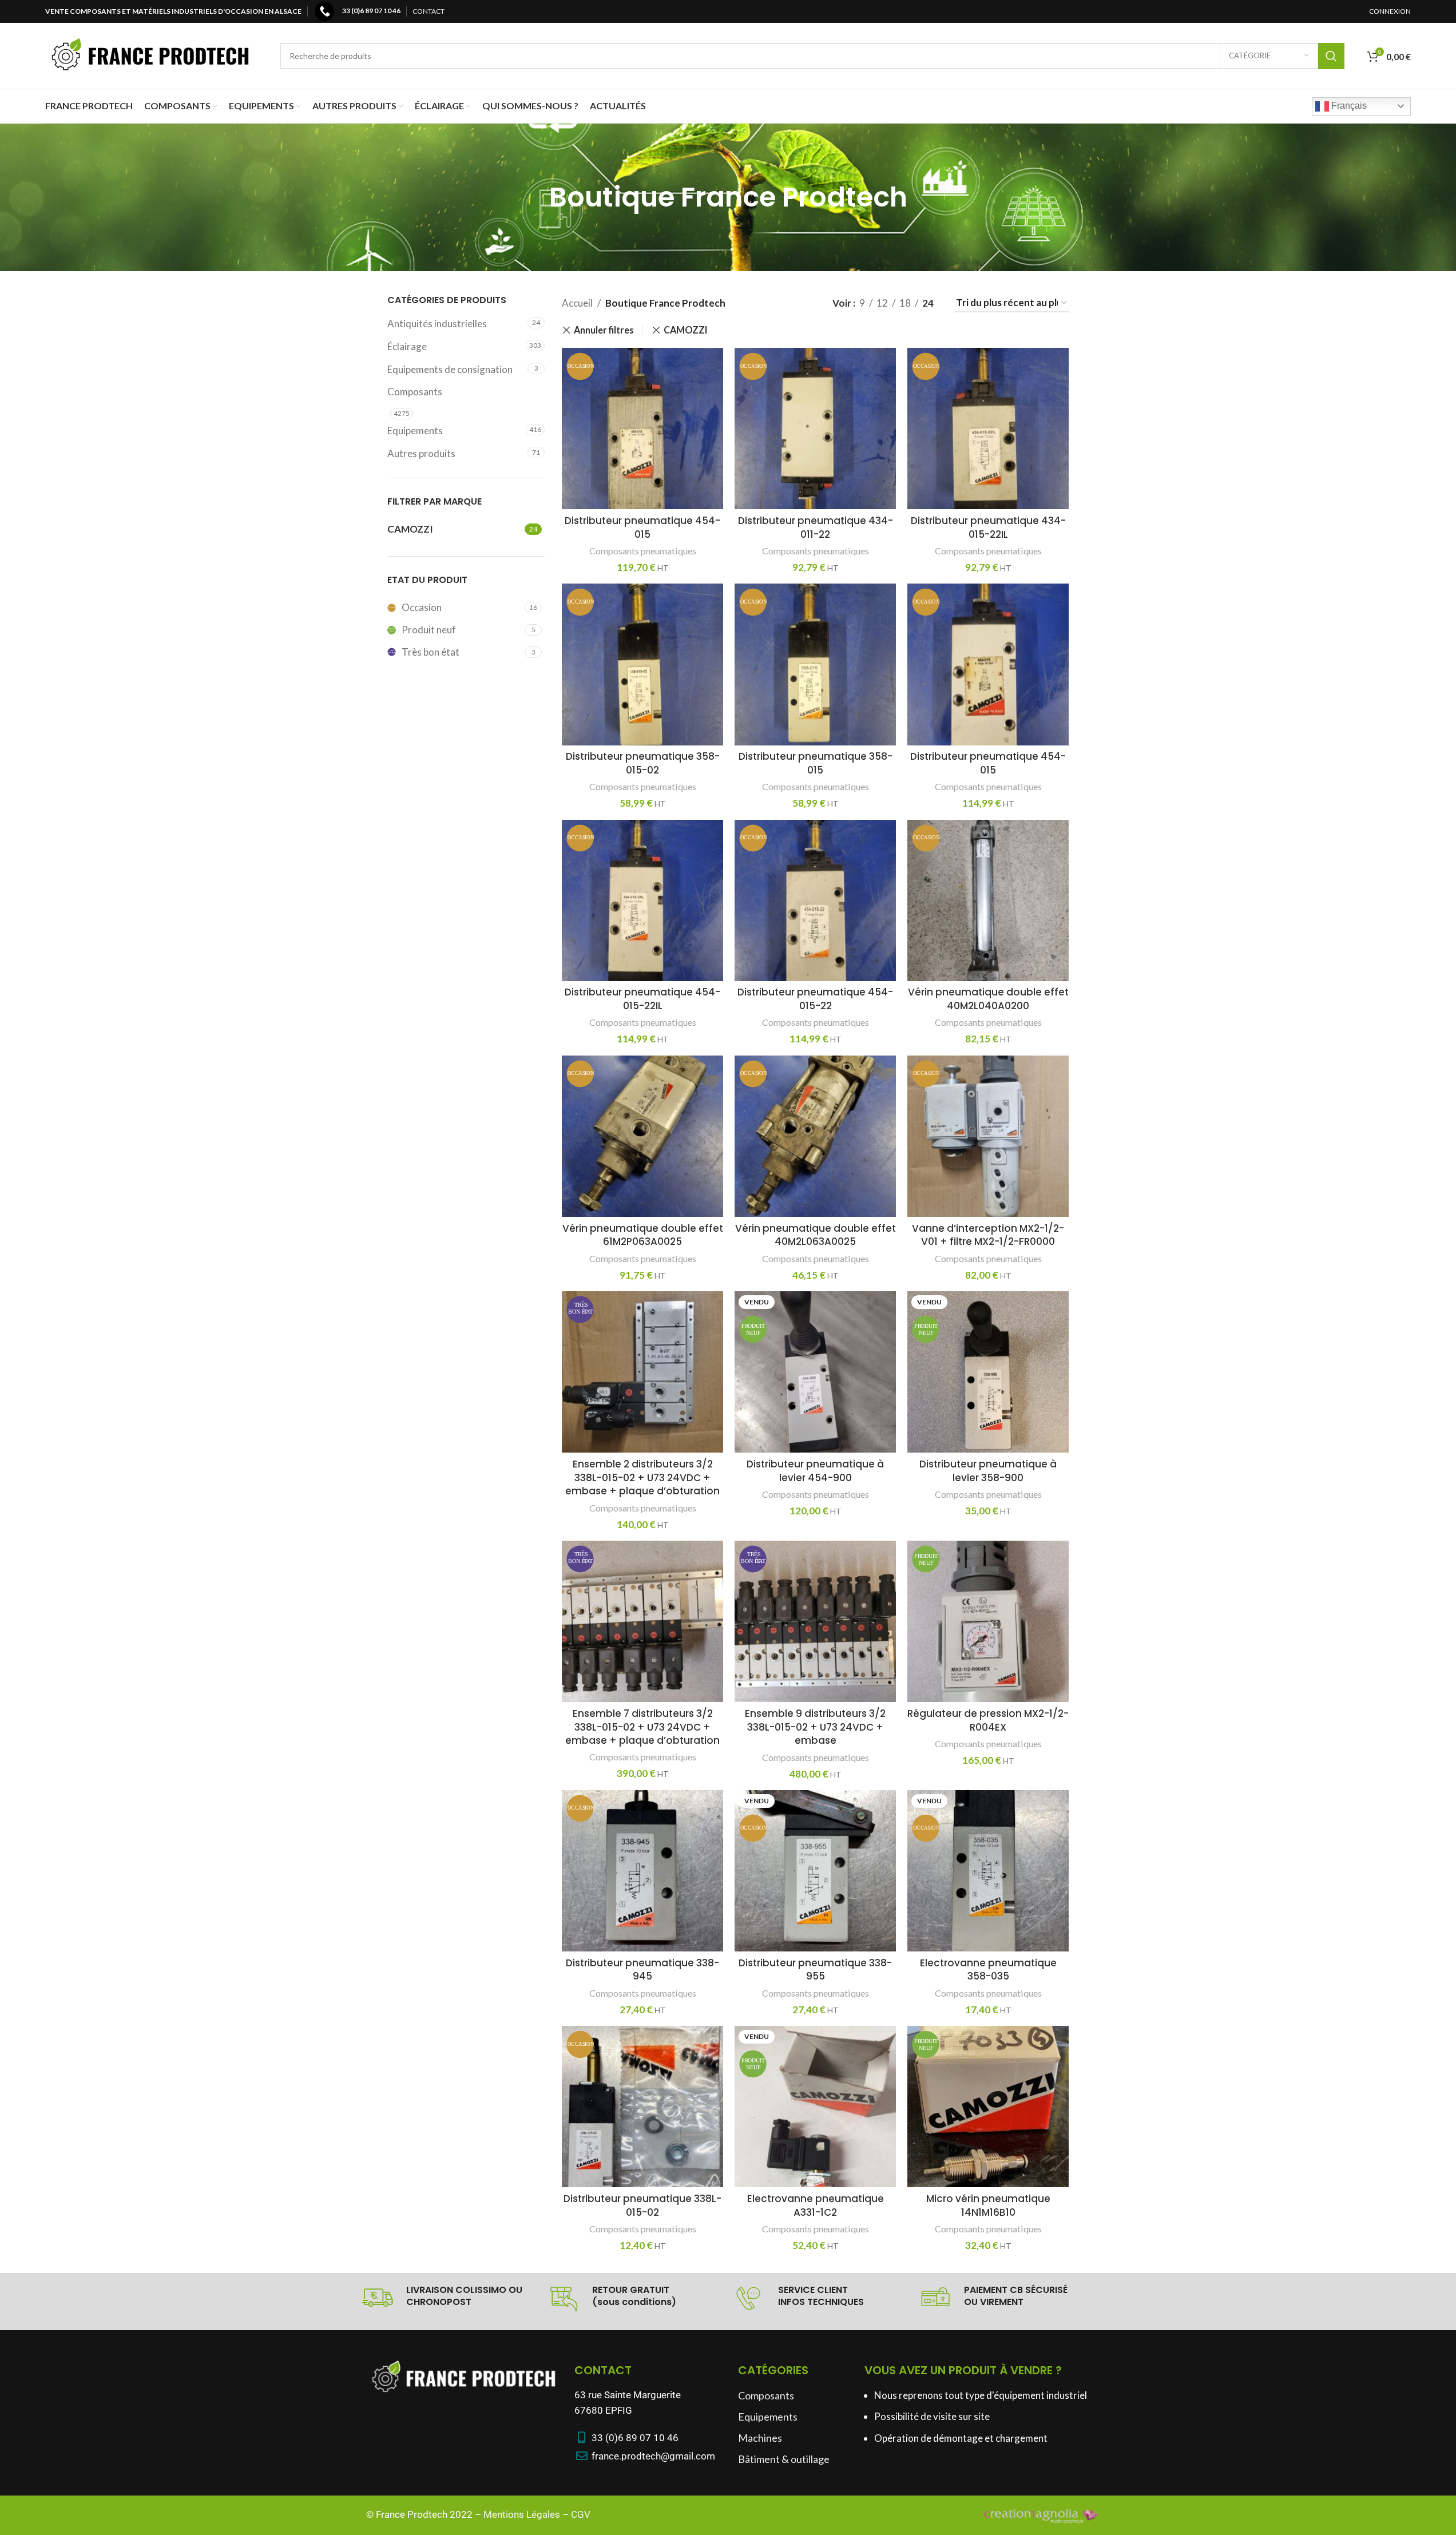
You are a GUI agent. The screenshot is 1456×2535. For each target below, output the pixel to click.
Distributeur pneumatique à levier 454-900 (815, 1471)
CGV (581, 2514)
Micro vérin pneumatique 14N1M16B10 (988, 2205)
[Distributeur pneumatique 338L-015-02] (642, 2106)
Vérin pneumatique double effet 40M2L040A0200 (988, 999)
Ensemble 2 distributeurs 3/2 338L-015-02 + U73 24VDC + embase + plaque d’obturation (642, 1478)
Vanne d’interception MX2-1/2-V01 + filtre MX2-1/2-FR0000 (988, 1235)
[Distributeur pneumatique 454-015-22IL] (642, 900)
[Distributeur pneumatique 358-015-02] (642, 664)
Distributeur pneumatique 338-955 (815, 1970)
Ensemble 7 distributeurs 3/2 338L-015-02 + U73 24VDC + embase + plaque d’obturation (642, 1727)
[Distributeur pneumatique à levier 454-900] (815, 1372)
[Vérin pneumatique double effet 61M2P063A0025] (642, 1136)
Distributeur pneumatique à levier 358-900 (988, 1471)
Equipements (415, 431)
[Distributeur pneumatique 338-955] (815, 1871)
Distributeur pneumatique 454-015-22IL (642, 999)
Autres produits (421, 453)
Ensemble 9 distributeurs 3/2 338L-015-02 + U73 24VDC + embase (815, 1727)
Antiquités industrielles (437, 324)
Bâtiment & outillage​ (784, 2459)
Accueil (577, 303)
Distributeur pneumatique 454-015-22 (815, 999)
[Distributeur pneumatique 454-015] (642, 429)
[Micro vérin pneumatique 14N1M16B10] (988, 2106)
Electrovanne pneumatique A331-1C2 (816, 2205)
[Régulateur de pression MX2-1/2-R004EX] (988, 1621)
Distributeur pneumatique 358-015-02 (643, 763)
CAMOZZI (686, 330)
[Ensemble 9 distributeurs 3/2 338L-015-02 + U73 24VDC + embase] (815, 1621)
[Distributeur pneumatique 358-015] (815, 664)
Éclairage (407, 346)
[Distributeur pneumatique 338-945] (642, 1871)
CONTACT (429, 11)
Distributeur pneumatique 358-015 (816, 763)
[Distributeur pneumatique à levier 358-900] (988, 1372)
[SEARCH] (1331, 56)
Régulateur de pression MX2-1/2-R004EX (988, 1720)
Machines (760, 2438)
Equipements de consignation (450, 369)
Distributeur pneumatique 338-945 (642, 1970)
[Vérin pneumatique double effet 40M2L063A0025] (815, 1136)
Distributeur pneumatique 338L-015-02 (642, 2205)
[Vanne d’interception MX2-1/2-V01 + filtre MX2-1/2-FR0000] (988, 1136)
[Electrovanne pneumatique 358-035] (988, 1871)
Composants (415, 392)
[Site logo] (151, 55)
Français (1348, 106)
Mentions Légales (522, 2514)
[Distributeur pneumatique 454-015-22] (815, 900)
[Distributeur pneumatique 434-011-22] (815, 429)
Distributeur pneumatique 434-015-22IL (988, 527)
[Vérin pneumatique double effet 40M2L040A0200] (988, 900)
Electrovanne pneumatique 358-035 (988, 1970)
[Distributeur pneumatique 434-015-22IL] (988, 429)
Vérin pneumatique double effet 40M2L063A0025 (816, 1235)
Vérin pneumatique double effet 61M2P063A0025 (643, 1235)
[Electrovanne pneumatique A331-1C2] (815, 2106)
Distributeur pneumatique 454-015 (642, 527)
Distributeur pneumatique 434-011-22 (816, 527)
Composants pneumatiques (643, 551)
